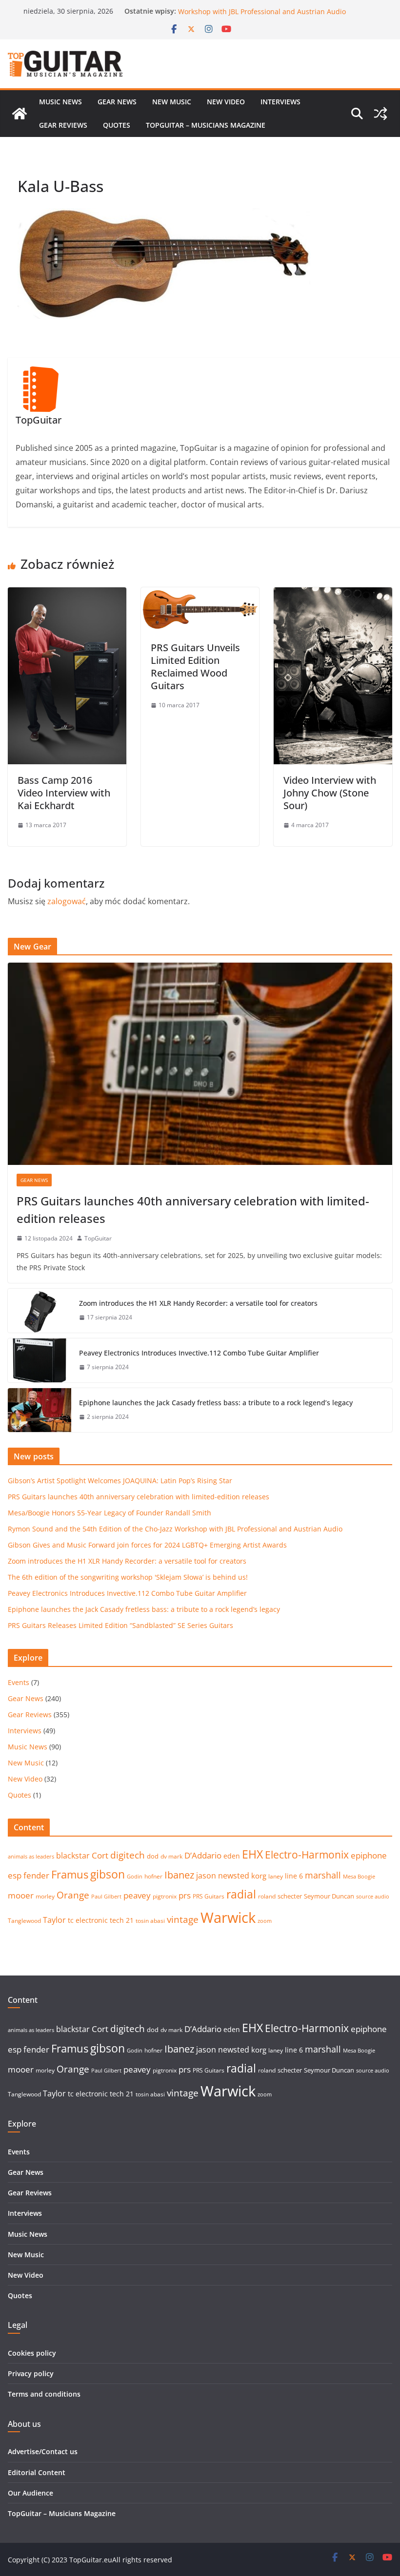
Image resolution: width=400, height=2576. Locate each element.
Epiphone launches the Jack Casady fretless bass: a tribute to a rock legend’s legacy (216, 1403)
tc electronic (88, 1920)
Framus (70, 1874)
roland (267, 1896)
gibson (108, 1874)
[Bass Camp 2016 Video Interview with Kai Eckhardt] (67, 594)
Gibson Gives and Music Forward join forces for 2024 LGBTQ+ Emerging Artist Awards (147, 1545)
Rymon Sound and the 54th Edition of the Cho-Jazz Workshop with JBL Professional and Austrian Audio (262, 16)
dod (153, 1856)
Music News (60, 102)
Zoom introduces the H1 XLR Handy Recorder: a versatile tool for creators (198, 1303)
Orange (73, 1895)
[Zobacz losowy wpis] (380, 114)
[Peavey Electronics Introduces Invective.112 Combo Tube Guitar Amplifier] (40, 1360)
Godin (135, 1877)
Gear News (117, 102)
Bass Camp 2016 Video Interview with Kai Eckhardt (64, 793)
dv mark (171, 1856)
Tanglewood (24, 1921)
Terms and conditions (44, 2394)
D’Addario (203, 1855)
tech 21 (122, 1920)
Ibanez (179, 1875)
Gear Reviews (63, 125)
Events (19, 1682)
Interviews (280, 102)
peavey (137, 1895)
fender (36, 1875)
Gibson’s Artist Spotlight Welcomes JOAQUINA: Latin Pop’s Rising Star (120, 1481)
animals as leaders (31, 1857)
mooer (21, 1895)
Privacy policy (31, 2373)
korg (259, 1876)
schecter (290, 1896)
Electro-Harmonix (307, 1854)
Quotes (117, 125)
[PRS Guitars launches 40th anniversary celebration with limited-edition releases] (200, 1064)
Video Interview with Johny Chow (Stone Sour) (330, 793)
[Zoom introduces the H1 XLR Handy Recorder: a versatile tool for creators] (40, 1311)
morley (45, 1896)
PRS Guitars (209, 1896)
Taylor (54, 1920)
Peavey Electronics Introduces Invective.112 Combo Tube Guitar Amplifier (199, 1353)
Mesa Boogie (359, 1877)
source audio (373, 1897)
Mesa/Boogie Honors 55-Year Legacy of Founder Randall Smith (110, 1513)
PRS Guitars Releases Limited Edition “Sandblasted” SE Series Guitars (120, 1625)
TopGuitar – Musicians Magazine (206, 125)
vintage (183, 1919)
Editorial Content (37, 2472)
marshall (323, 1875)
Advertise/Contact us (43, 2451)
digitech (128, 1855)
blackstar (73, 1856)
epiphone (369, 1855)
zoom (265, 1921)
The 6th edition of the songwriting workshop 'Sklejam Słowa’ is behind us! (128, 1577)
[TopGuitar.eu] (20, 114)
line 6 (294, 1876)
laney (276, 1876)
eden (232, 1856)
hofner (153, 1876)
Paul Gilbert (106, 1897)
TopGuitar (98, 1238)
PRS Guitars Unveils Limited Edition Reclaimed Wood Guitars (195, 667)
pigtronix (165, 1896)
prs (185, 1895)
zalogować (67, 901)
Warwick (228, 1917)
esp (15, 1875)
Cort (100, 1855)
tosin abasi (150, 1921)
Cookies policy (32, 2353)
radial (241, 1894)
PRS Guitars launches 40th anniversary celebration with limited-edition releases (193, 1210)
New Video (226, 102)
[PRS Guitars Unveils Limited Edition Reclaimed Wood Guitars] (200, 594)
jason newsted (223, 1876)
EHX (252, 1854)
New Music (172, 102)
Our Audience (30, 2493)
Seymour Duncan (329, 1896)
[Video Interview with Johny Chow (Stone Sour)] (333, 594)
